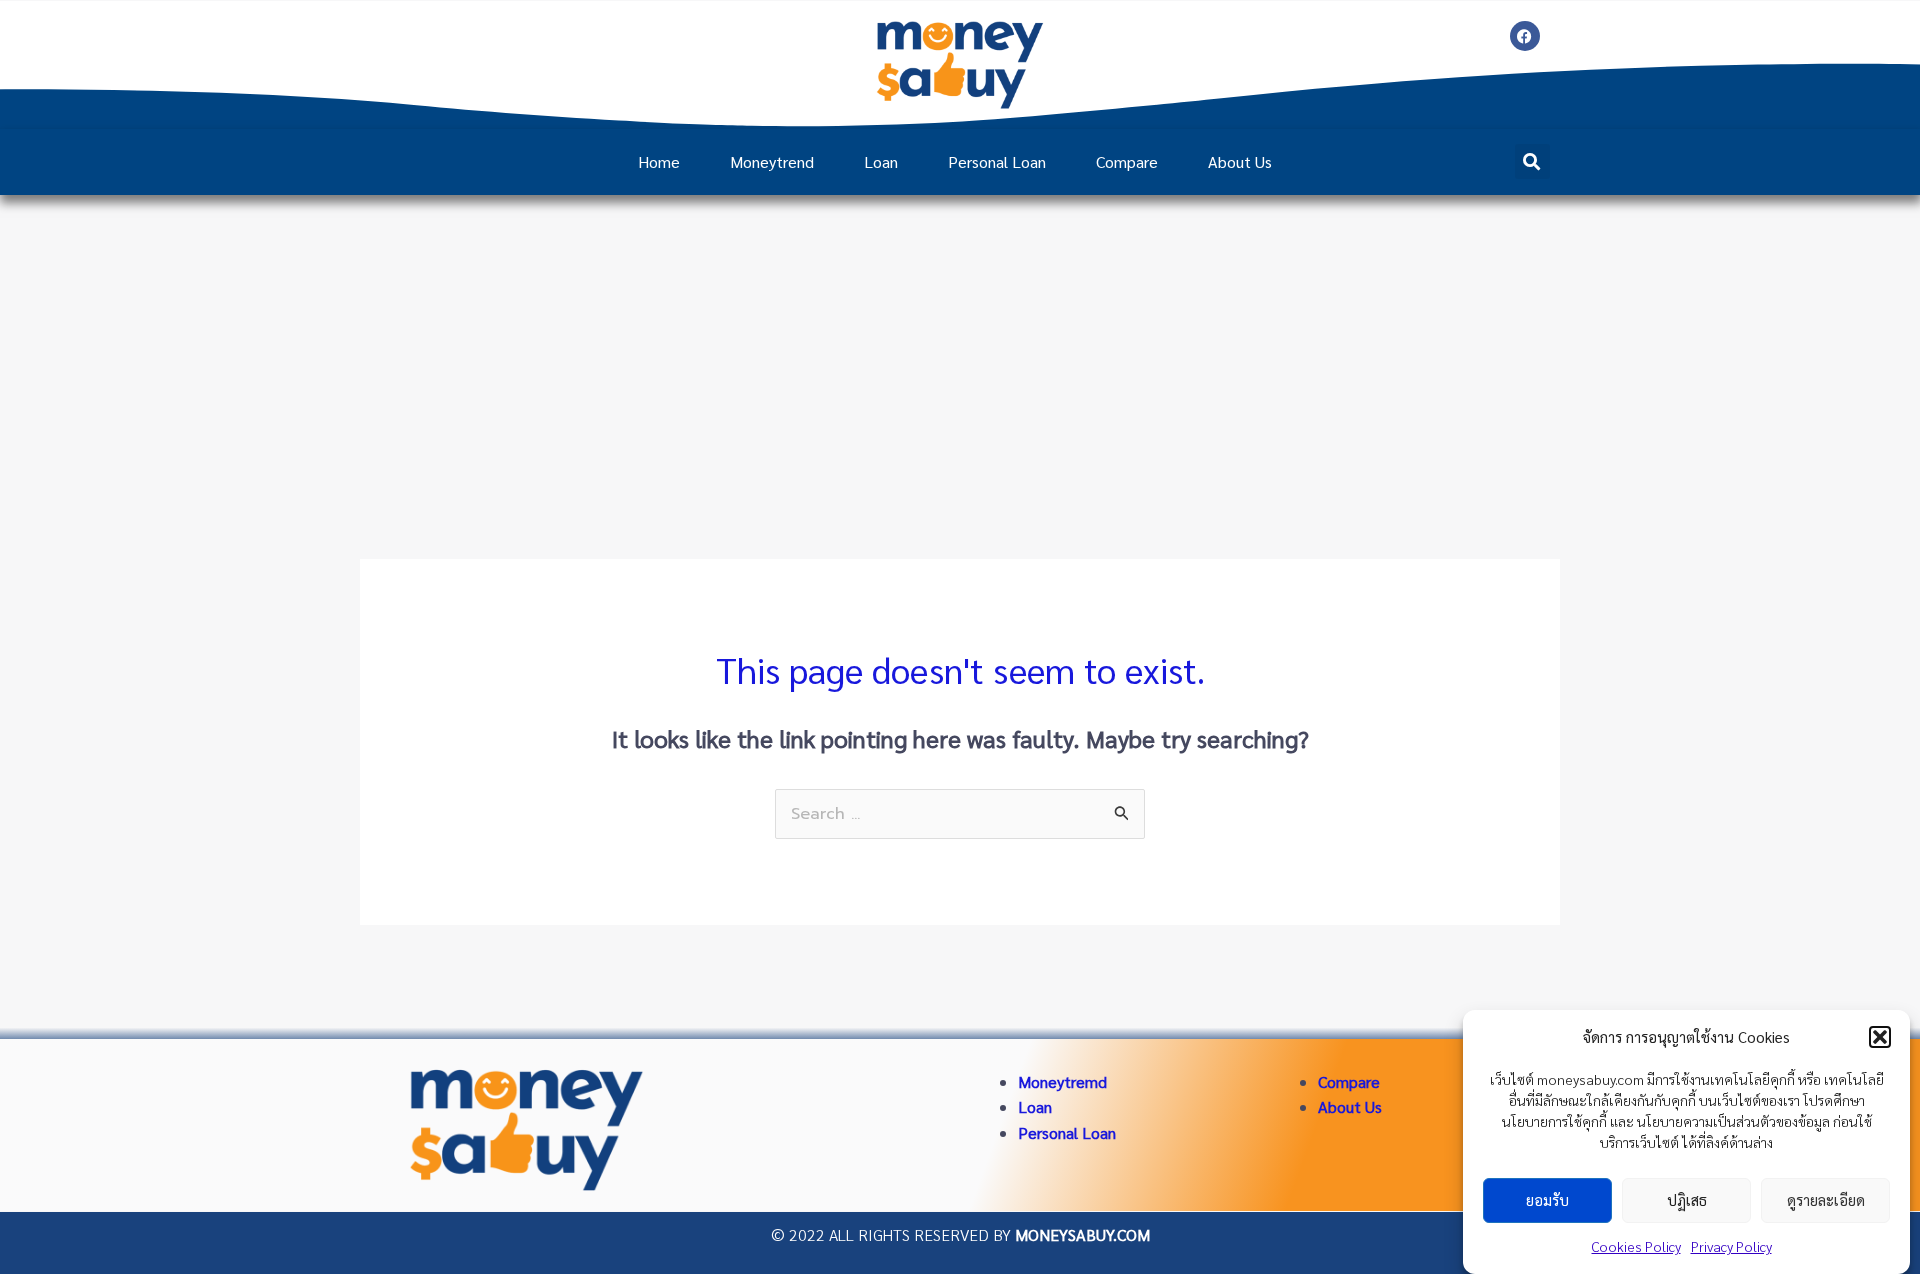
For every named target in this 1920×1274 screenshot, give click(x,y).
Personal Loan (997, 161)
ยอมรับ (1547, 1200)
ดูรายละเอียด (1826, 1200)
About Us (1240, 161)
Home (659, 161)
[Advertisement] (960, 345)
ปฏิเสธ (1687, 1200)
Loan (881, 161)
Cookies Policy (1636, 1246)
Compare (1127, 161)
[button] (1880, 1037)
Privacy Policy (1731, 1246)
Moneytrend (772, 161)
